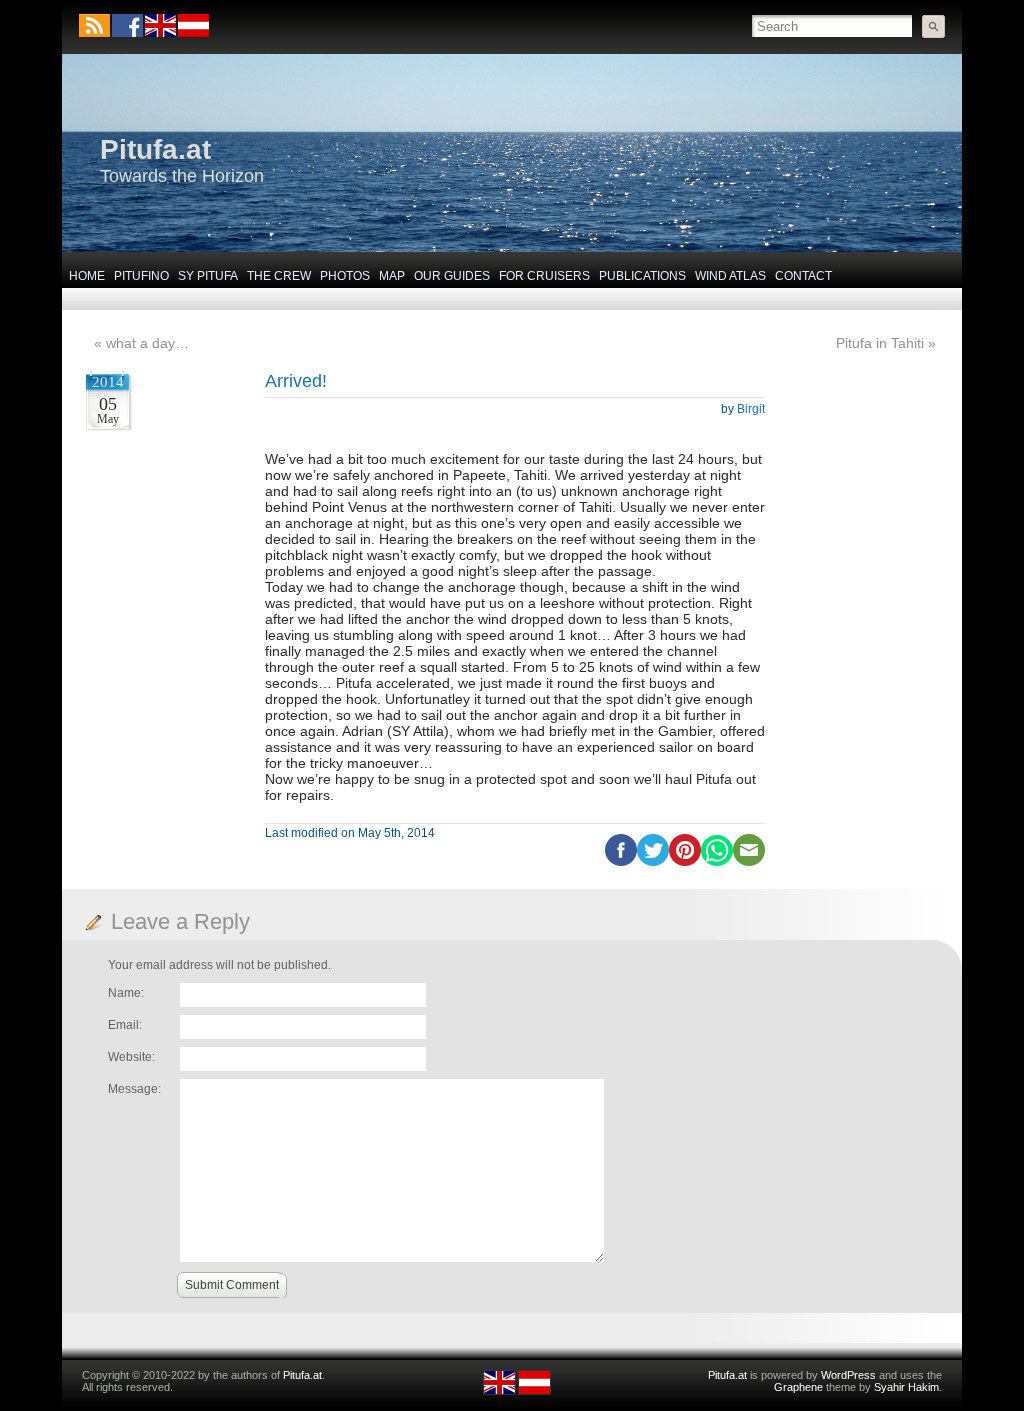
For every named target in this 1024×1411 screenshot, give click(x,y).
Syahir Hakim (906, 1387)
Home (87, 276)
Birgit (751, 409)
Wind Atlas (730, 276)
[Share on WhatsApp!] (717, 862)
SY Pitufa (208, 276)
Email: (125, 1025)
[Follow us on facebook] (127, 25)
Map (392, 276)
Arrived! (296, 381)
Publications (642, 276)
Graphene (798, 1387)
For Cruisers (544, 276)
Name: (126, 993)
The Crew (279, 276)
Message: (134, 1089)
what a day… (147, 343)
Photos (345, 276)
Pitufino (141, 276)
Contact (803, 276)
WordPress (848, 1375)
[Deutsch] (192, 33)
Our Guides (452, 276)
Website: (131, 1057)
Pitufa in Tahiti (880, 343)
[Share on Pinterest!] (685, 862)
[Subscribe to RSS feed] (94, 25)
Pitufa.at (155, 149)
